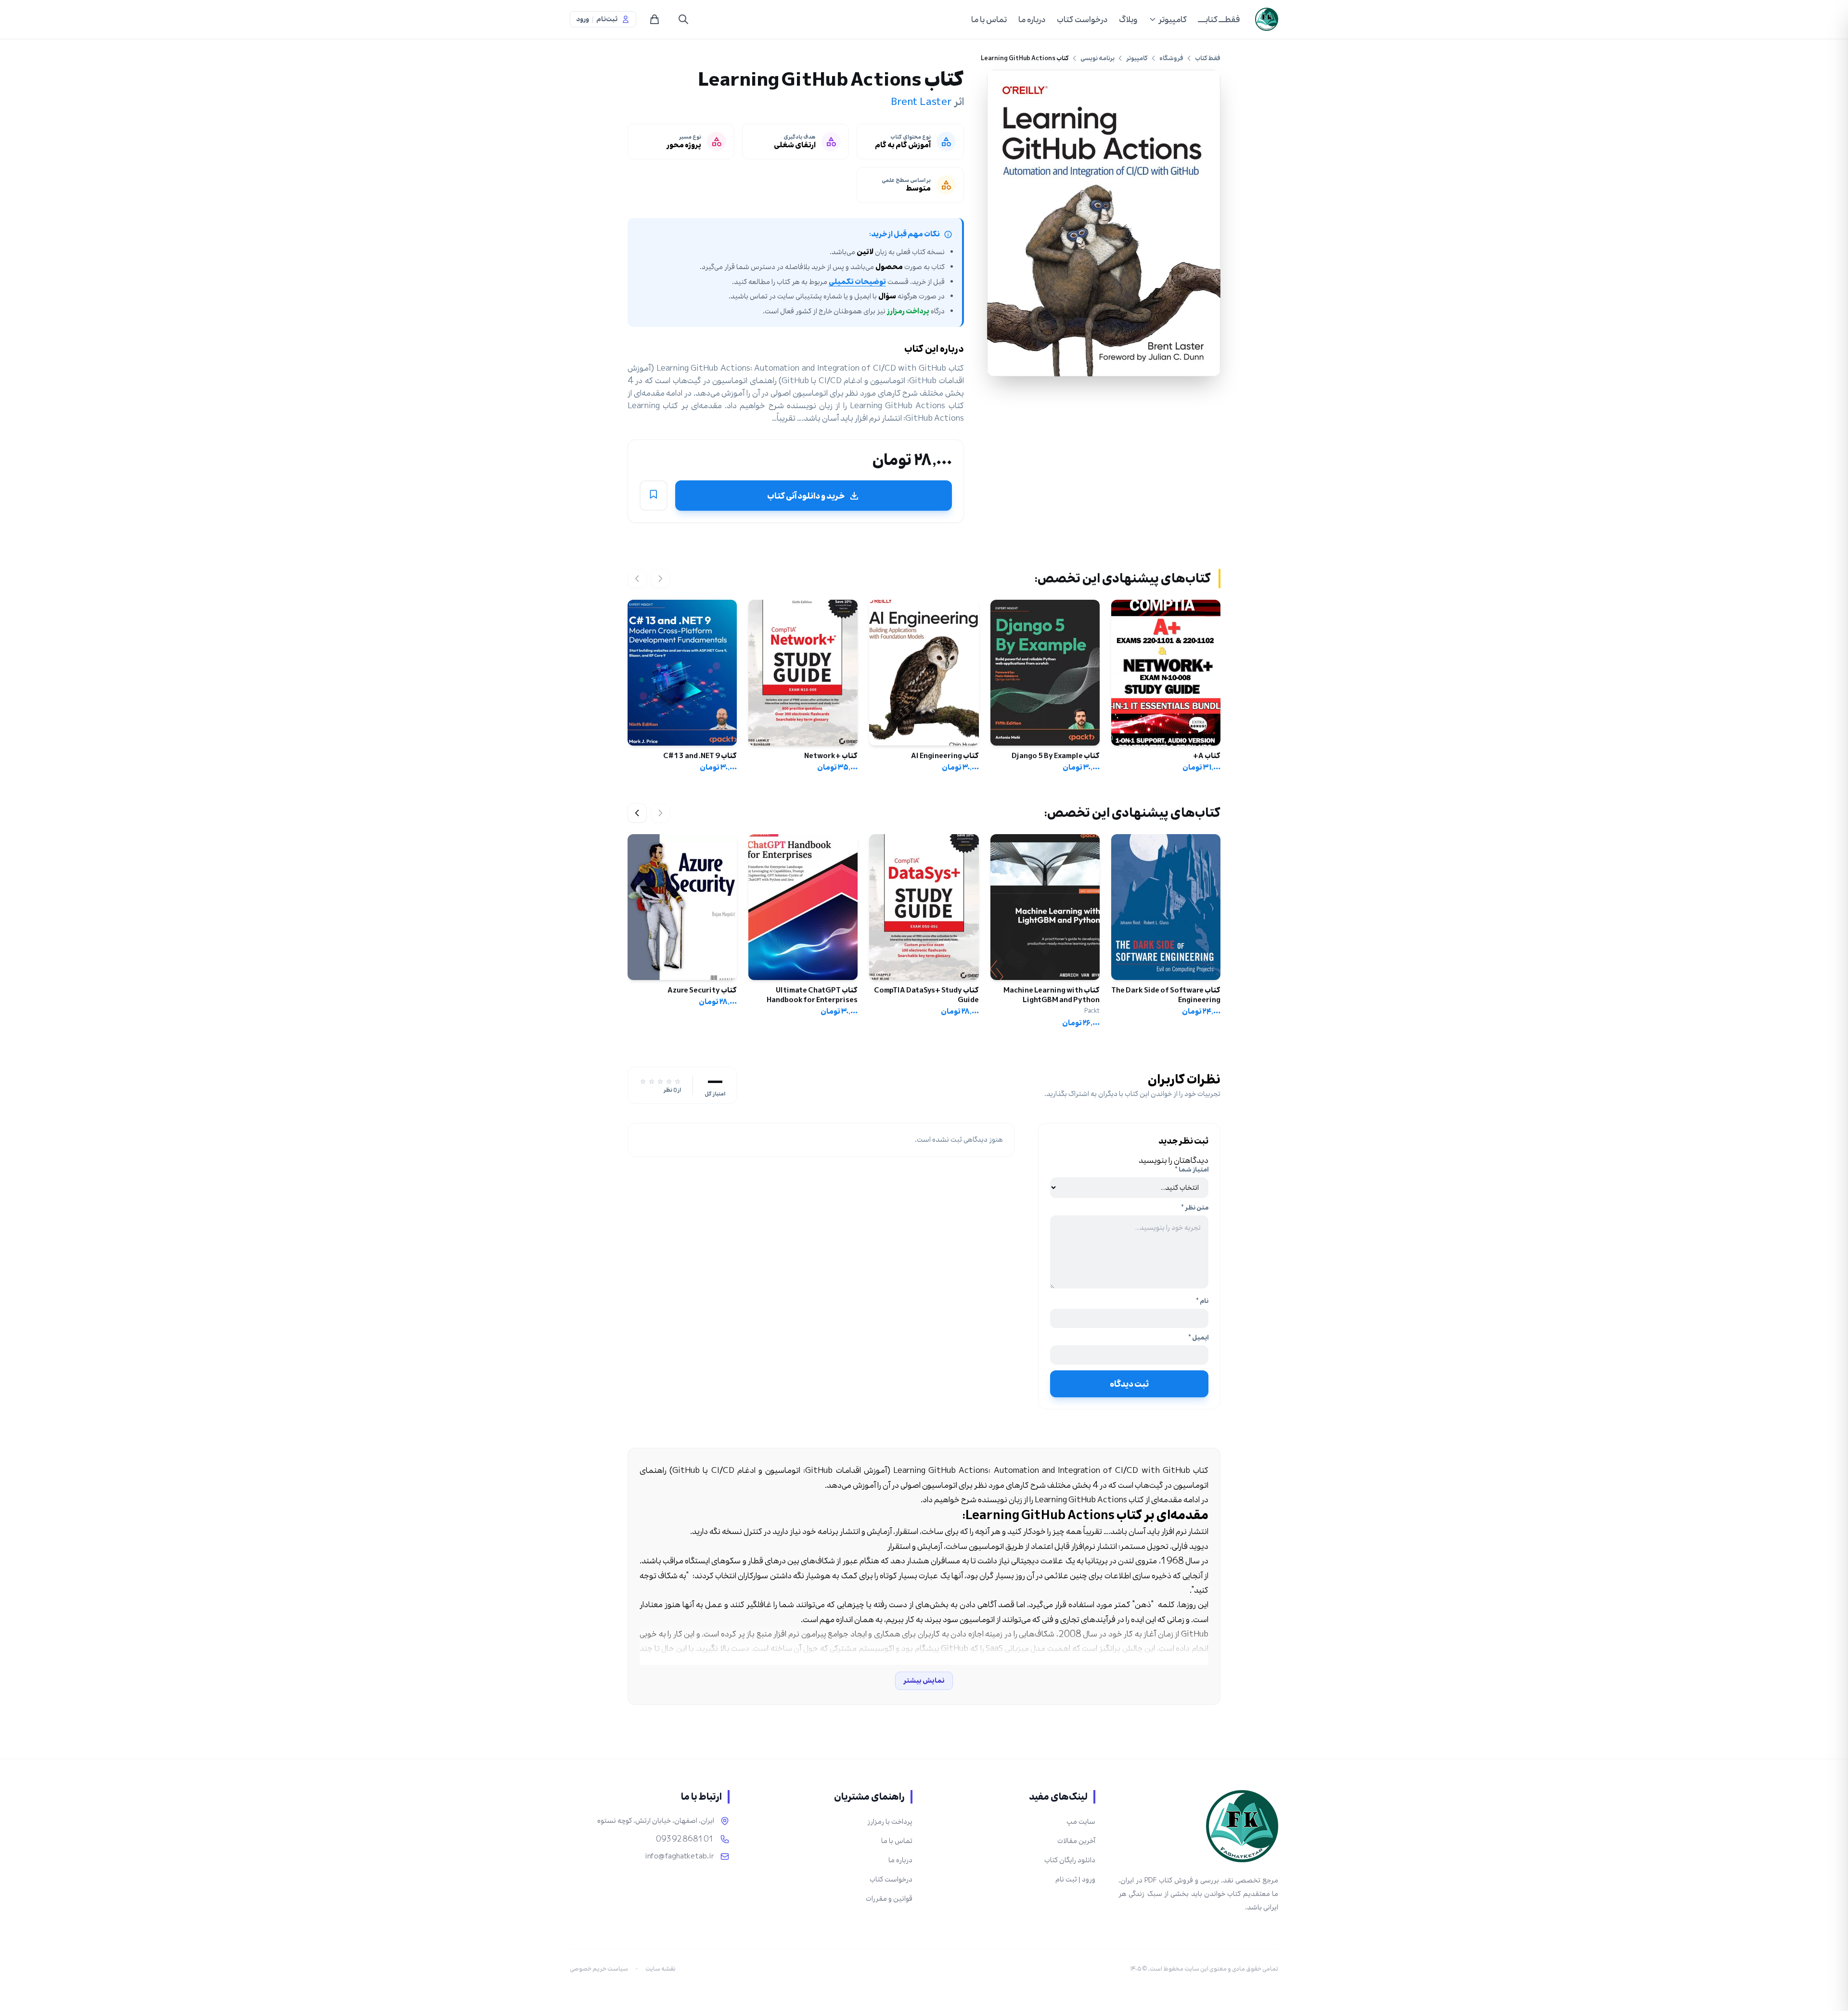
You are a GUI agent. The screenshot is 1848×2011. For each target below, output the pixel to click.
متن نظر (1195, 1208)
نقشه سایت (661, 1969)
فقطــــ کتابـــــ (1219, 19)
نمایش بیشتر (924, 1681)
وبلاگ (1128, 19)
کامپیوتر (1173, 19)
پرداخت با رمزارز (890, 1822)
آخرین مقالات (1076, 1841)
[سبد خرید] (654, 19)
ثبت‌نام (607, 19)
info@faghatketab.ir (680, 1856)
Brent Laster (921, 102)
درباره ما (1032, 19)
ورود (583, 19)
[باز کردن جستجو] (683, 19)
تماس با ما (989, 19)
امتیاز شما (1192, 1170)
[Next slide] (637, 813)
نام (1202, 1301)
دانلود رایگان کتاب (1070, 1860)
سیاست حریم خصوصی (599, 1969)
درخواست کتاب (1082, 19)
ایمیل (1198, 1338)
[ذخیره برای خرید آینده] (654, 496)
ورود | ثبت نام (1075, 1879)
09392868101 (685, 1839)
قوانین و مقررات (889, 1899)
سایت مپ (1081, 1822)
